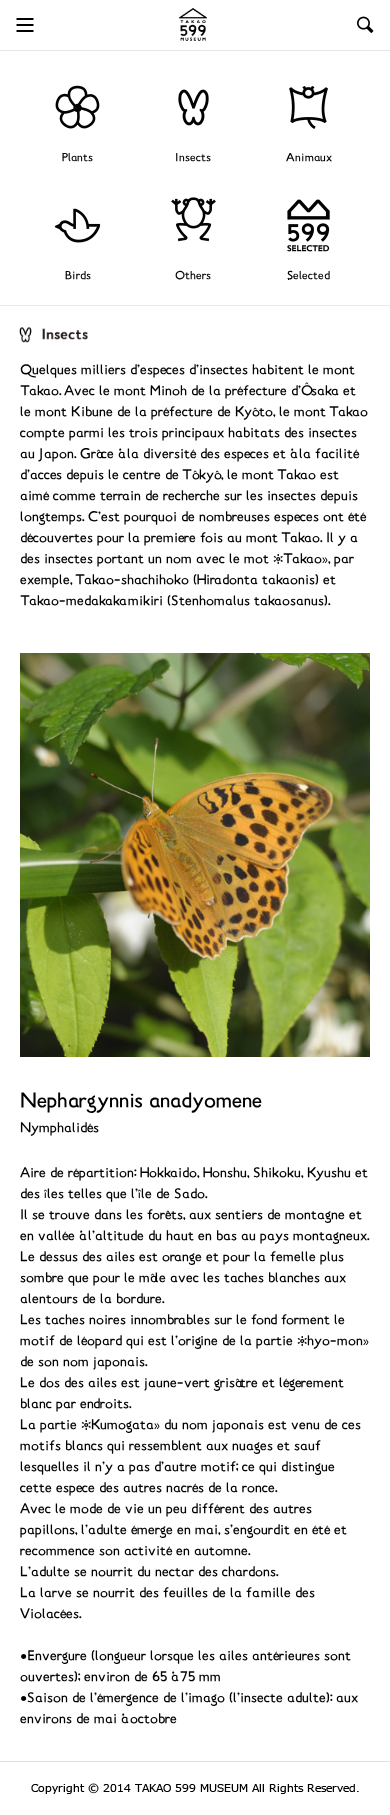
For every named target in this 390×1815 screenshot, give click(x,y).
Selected (308, 276)
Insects (193, 158)
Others (193, 276)
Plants (77, 158)
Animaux (309, 158)
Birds (78, 276)
